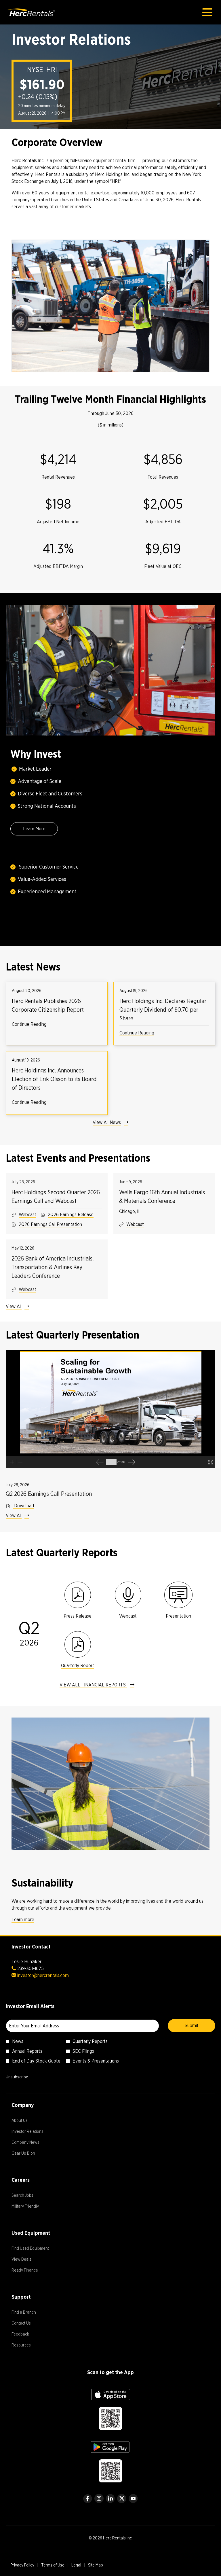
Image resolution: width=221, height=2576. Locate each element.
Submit (192, 2026)
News (18, 2041)
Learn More (34, 829)
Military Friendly (32, 2207)
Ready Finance (32, 2271)
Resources (28, 2346)
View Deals (28, 2260)
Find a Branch (31, 2313)
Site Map (96, 2566)
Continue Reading (29, 1024)
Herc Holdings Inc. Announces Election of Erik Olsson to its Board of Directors (54, 1079)
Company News (32, 2143)
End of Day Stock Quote (36, 2061)
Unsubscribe (17, 2077)
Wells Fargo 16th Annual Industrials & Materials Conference (162, 1197)
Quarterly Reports (90, 2041)
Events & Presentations (96, 2061)
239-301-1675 (31, 1969)
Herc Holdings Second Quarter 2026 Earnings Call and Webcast (56, 1197)
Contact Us (28, 2324)
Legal (76, 2566)
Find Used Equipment (37, 2249)
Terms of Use (53, 2566)
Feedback (27, 2335)
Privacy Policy (22, 2566)
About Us (26, 2121)
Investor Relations (34, 2132)
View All (14, 1306)
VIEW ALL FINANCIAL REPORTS (93, 1685)
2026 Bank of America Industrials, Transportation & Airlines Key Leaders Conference (53, 1267)
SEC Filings (83, 2051)
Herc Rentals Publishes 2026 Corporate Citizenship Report (48, 1005)
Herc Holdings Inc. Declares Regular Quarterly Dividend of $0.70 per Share (163, 1010)
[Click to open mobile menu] (207, 12)
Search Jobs (29, 2196)
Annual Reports (27, 2051)
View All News (107, 1122)
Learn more (23, 1920)
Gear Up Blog (30, 2154)
